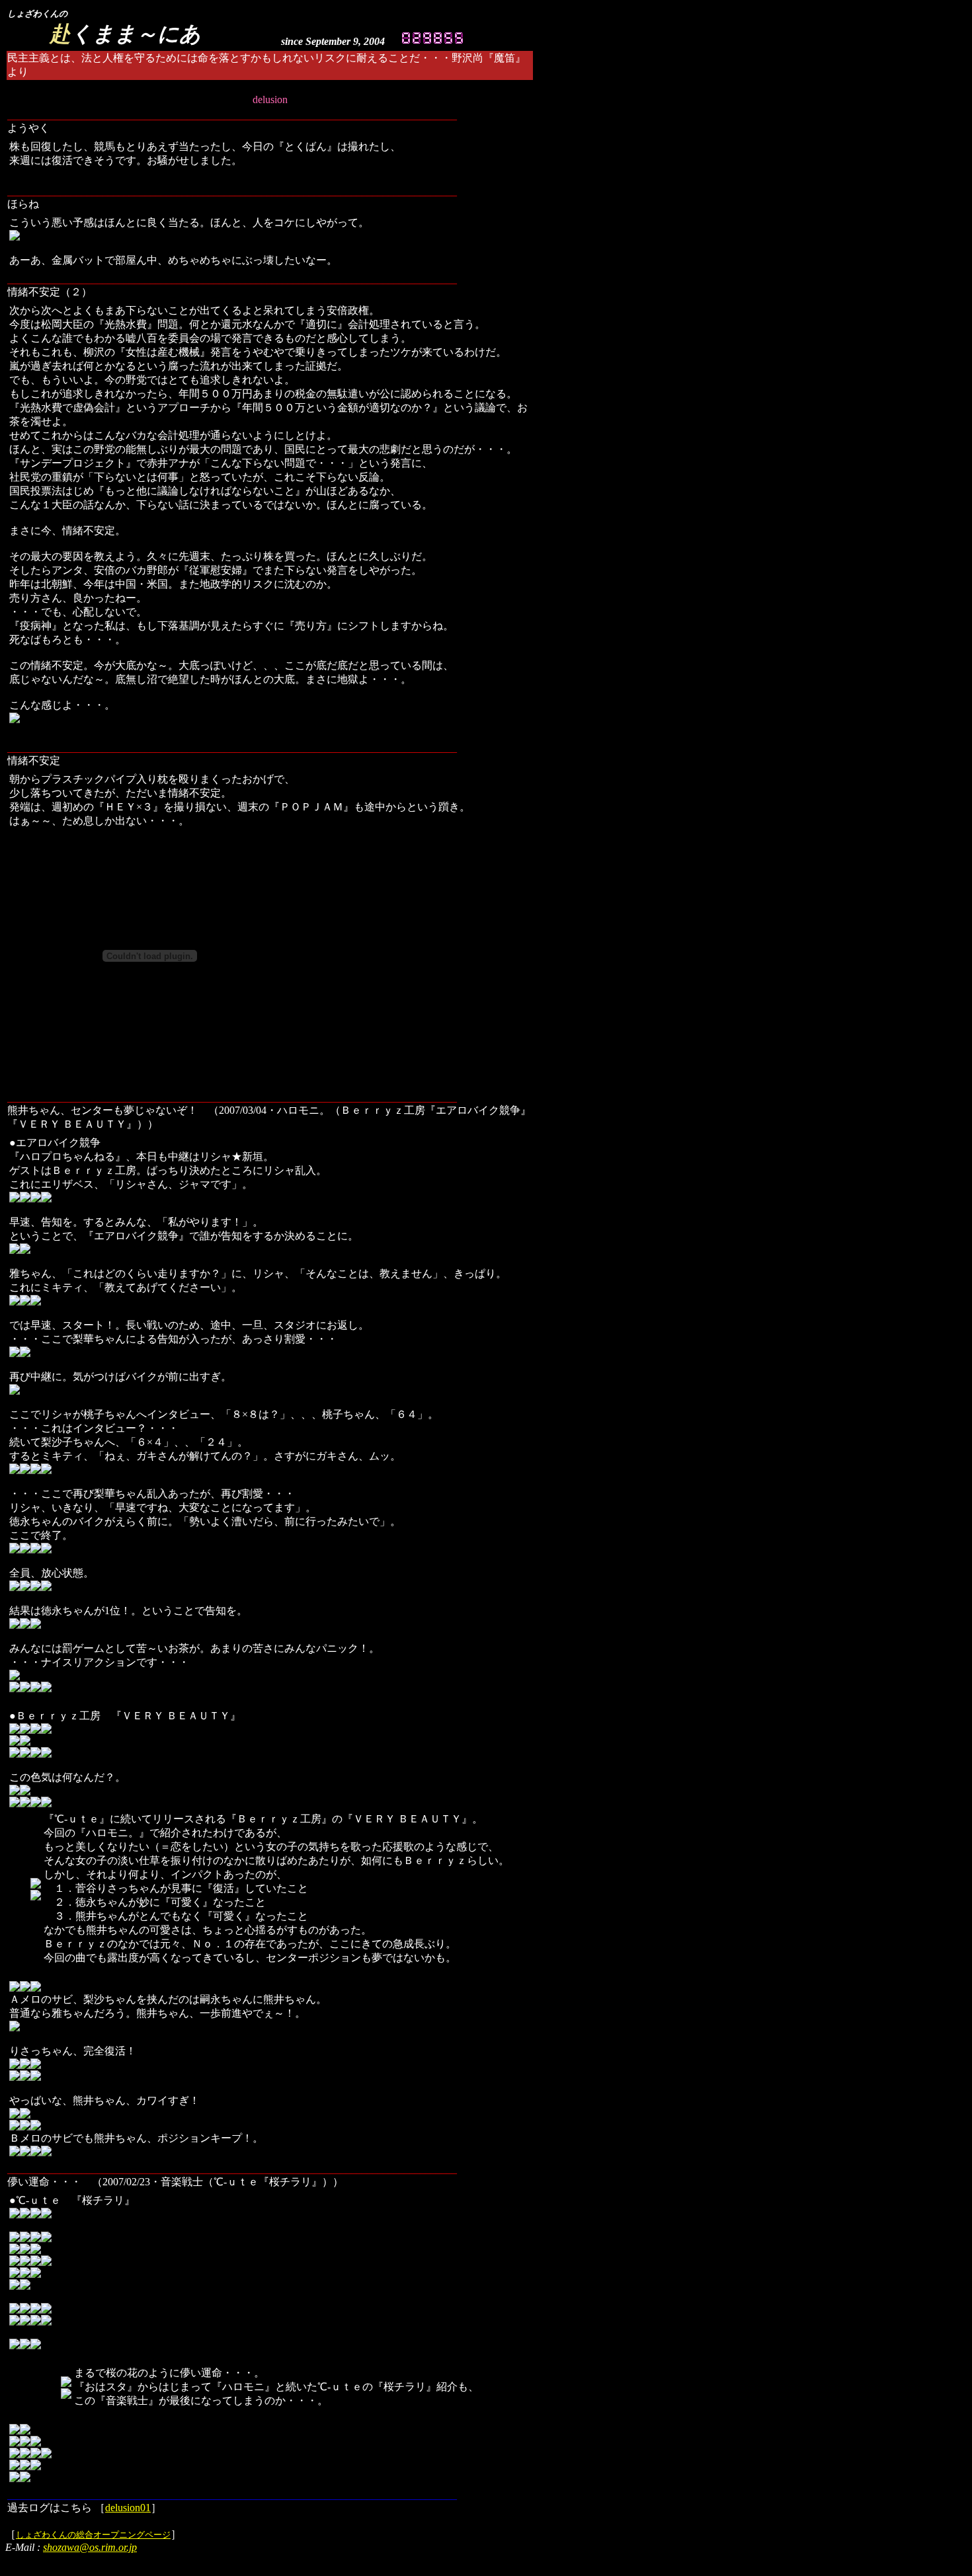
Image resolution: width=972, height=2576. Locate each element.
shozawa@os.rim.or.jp (90, 2547)
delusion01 (128, 2508)
